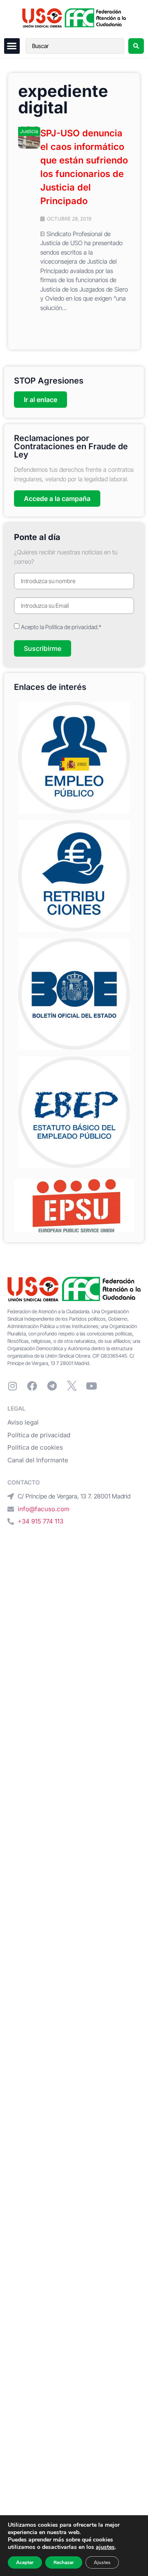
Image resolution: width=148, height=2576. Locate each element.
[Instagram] (12, 1386)
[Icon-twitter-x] (72, 1386)
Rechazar (64, 2562)
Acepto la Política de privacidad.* (61, 627)
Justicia (29, 131)
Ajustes (102, 2562)
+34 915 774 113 (40, 1521)
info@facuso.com (44, 1509)
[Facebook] (32, 1386)
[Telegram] (52, 1386)
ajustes (105, 2547)
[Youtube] (91, 1386)
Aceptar (25, 2562)
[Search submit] (136, 46)
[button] (12, 46)
